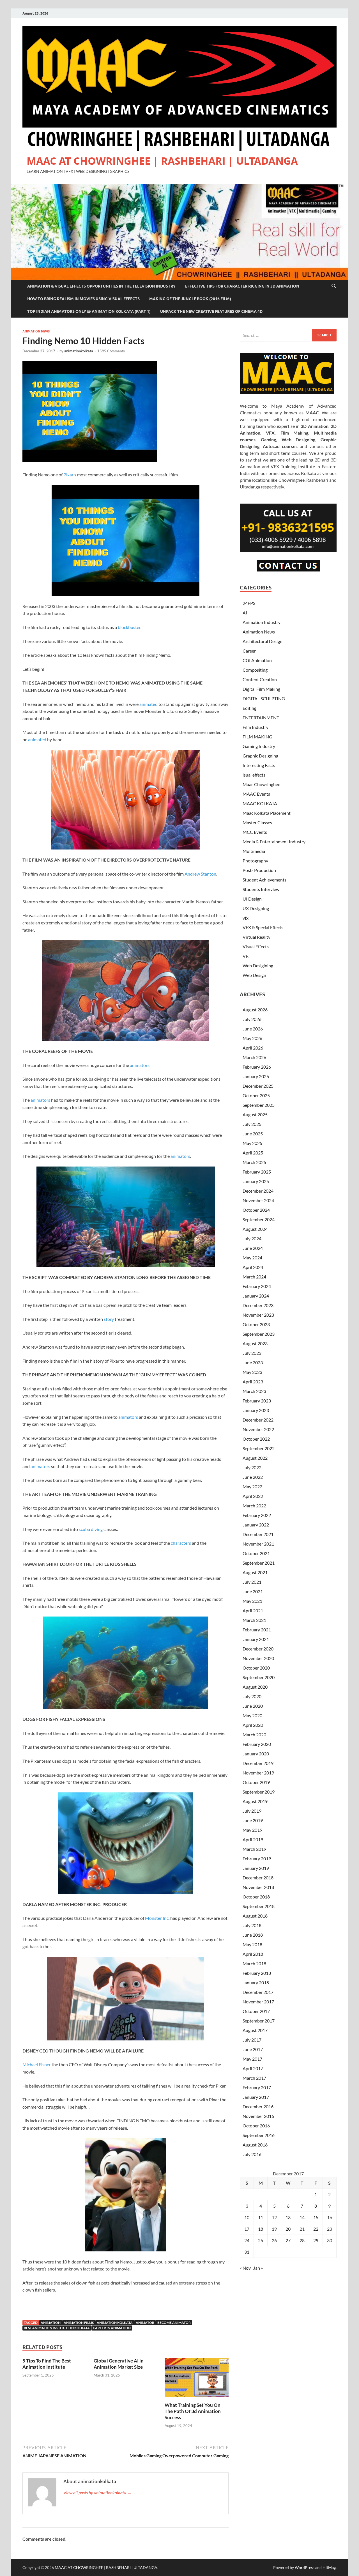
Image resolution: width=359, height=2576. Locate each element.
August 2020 (255, 1687)
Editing (249, 708)
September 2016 (259, 2135)
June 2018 (253, 1935)
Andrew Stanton (200, 874)
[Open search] (334, 286)
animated (149, 704)
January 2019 (256, 1868)
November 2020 (258, 1658)
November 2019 (258, 1773)
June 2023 (253, 1362)
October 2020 (256, 1668)
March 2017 (254, 2078)
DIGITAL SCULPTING (264, 698)
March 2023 (254, 1391)
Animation (51, 2323)
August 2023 (255, 1343)
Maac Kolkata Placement (267, 813)
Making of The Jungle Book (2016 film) (190, 299)
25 (261, 2240)
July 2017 (252, 2040)
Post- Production (259, 870)
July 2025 (252, 1124)
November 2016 (258, 2116)
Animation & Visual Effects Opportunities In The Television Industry (101, 286)
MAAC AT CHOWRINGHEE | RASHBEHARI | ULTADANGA (162, 161)
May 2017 (252, 2059)
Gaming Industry (259, 746)
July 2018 (252, 1925)
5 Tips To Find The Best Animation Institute (47, 2364)
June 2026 (253, 1029)
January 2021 (256, 1639)
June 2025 (253, 1134)
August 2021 (255, 1572)
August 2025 (255, 1114)
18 (261, 2229)
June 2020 (253, 1706)
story (109, 1319)
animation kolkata (115, 2323)
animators (140, 1065)
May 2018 (252, 1944)
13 (288, 2217)
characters (181, 1543)
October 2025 (256, 1095)
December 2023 (258, 1305)
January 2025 (256, 1181)
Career (249, 651)
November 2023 (258, 1315)
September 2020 (259, 1677)
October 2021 (256, 1553)
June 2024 (253, 1248)
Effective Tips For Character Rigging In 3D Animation (242, 286)
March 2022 (254, 1506)
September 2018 (259, 1906)
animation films (79, 2323)
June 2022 (253, 1477)
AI (245, 613)
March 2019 (254, 1849)
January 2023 (256, 1410)
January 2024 (256, 1296)
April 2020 (253, 1725)
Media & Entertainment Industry (274, 842)
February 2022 (257, 1515)
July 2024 (252, 1238)
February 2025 (257, 1172)
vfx (246, 918)
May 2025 (252, 1143)
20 (288, 2229)
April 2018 (253, 1954)
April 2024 (253, 1267)
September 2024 (259, 1219)
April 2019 (253, 1839)
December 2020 (258, 1649)
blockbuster (129, 627)
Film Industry (256, 727)
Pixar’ (69, 475)
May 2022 (252, 1486)
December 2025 (258, 1086)
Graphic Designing (260, 756)
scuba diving (91, 1529)
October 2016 (256, 2126)
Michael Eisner (37, 2064)
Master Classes (257, 822)
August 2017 (255, 2030)
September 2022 (259, 1448)
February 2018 (257, 1973)
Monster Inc (157, 1918)
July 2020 (252, 1696)
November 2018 (258, 1887)
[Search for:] (288, 335)
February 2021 (257, 1630)
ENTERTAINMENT (261, 718)
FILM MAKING (257, 737)
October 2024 (256, 1210)
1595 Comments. (111, 351)
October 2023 (256, 1324)
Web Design (254, 975)
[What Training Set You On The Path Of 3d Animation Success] (197, 2379)
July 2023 (252, 1353)
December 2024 (258, 1191)
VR (246, 956)
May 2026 (252, 1038)
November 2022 (258, 1429)
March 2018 (254, 1963)
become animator (174, 2323)
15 (316, 2217)
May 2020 (252, 1715)
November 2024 (258, 1200)
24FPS (249, 603)
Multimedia (254, 851)
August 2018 (255, 1916)
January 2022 (256, 1525)
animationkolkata (79, 351)
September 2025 (259, 1105)
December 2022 (258, 1420)
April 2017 (253, 2068)
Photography (255, 861)
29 (316, 2240)
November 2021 (258, 1544)
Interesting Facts (259, 765)
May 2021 (252, 1601)
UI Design (252, 899)
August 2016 (255, 2145)
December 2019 (258, 1763)
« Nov (245, 2268)
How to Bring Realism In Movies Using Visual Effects (83, 299)
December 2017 (258, 1992)
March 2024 (254, 1277)
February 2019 (257, 1858)
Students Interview (261, 889)
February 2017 (257, 2087)
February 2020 (257, 1744)
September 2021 (259, 1563)
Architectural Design (263, 641)
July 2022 (252, 1467)
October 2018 (256, 1897)
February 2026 (257, 1067)
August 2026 (255, 1010)
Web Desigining (258, 966)
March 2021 (254, 1620)
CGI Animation (257, 660)
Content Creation (260, 679)
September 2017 (259, 2021)
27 (288, 2240)
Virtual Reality (256, 937)
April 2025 (253, 1153)
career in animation (112, 2328)
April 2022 (253, 1496)
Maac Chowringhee (261, 784)
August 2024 (255, 1229)
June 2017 (253, 2049)
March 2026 (254, 1057)
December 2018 (258, 1878)
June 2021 (253, 1591)
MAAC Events (256, 794)
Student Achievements (264, 880)
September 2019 (259, 1792)
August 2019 (255, 1801)
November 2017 (258, 2002)
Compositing (255, 670)
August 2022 (255, 1458)
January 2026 (256, 1076)
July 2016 (252, 2154)
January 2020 (256, 1754)
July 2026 (252, 1019)
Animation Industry (262, 622)
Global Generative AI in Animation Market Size (119, 2364)
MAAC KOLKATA (260, 803)
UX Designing (256, 908)
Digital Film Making (261, 689)
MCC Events (255, 832)
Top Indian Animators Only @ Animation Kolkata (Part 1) (89, 311)
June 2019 (253, 1820)
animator (145, 2323)
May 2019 (252, 1830)
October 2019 (256, 1782)
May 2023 (252, 1372)
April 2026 (253, 1048)
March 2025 (254, 1162)
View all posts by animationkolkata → (97, 2493)
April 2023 (253, 1382)
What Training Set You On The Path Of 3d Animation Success (193, 2411)
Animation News (36, 331)
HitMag (329, 2567)
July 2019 (252, 1811)
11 (261, 2217)
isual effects (254, 775)
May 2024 (252, 1258)
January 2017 (256, 2097)
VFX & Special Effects (263, 927)
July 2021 (252, 1582)
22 (316, 2229)
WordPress (305, 2567)
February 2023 (257, 1401)
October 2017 (256, 2011)
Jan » (258, 2268)
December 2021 (258, 1534)
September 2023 (259, 1334)
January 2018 (256, 1982)
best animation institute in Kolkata (57, 2328)
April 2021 (253, 1610)
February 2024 (257, 1286)
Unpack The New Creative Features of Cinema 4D (211, 311)
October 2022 (256, 1439)
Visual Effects (256, 946)
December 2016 (258, 2107)
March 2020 (254, 1734)
